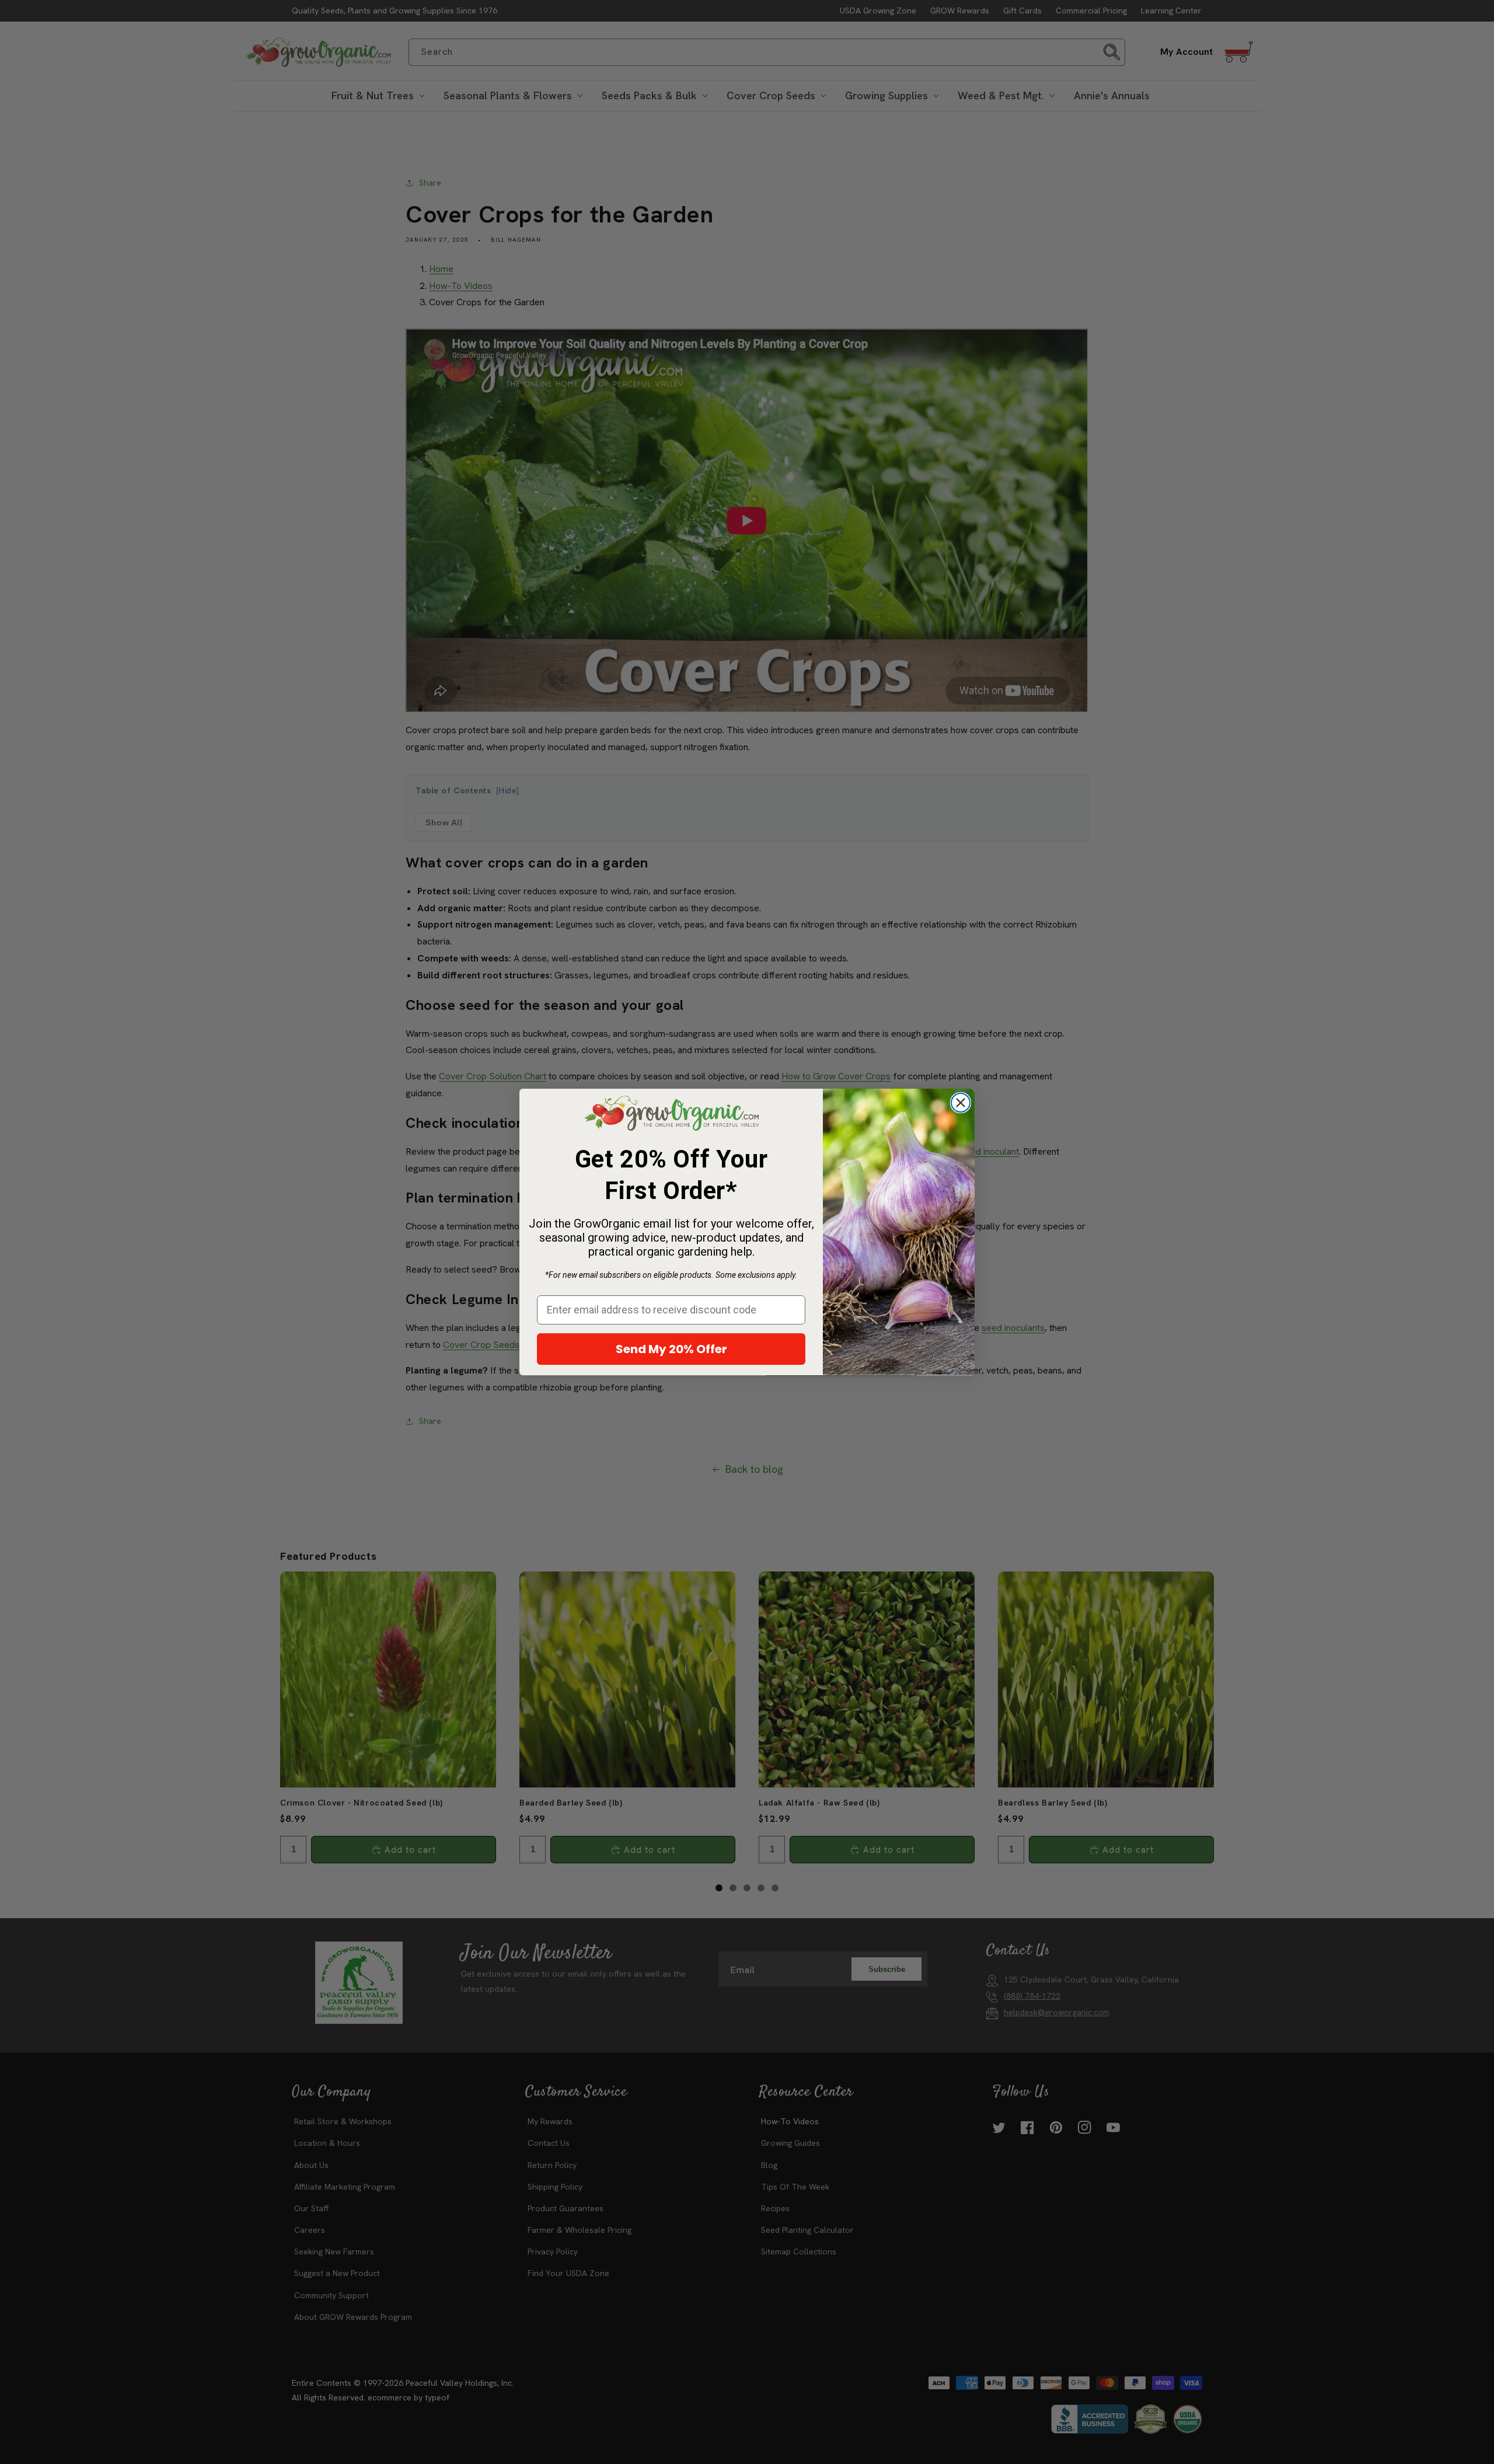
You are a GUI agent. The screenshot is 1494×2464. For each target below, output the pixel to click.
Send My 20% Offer (671, 1349)
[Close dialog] (961, 1103)
